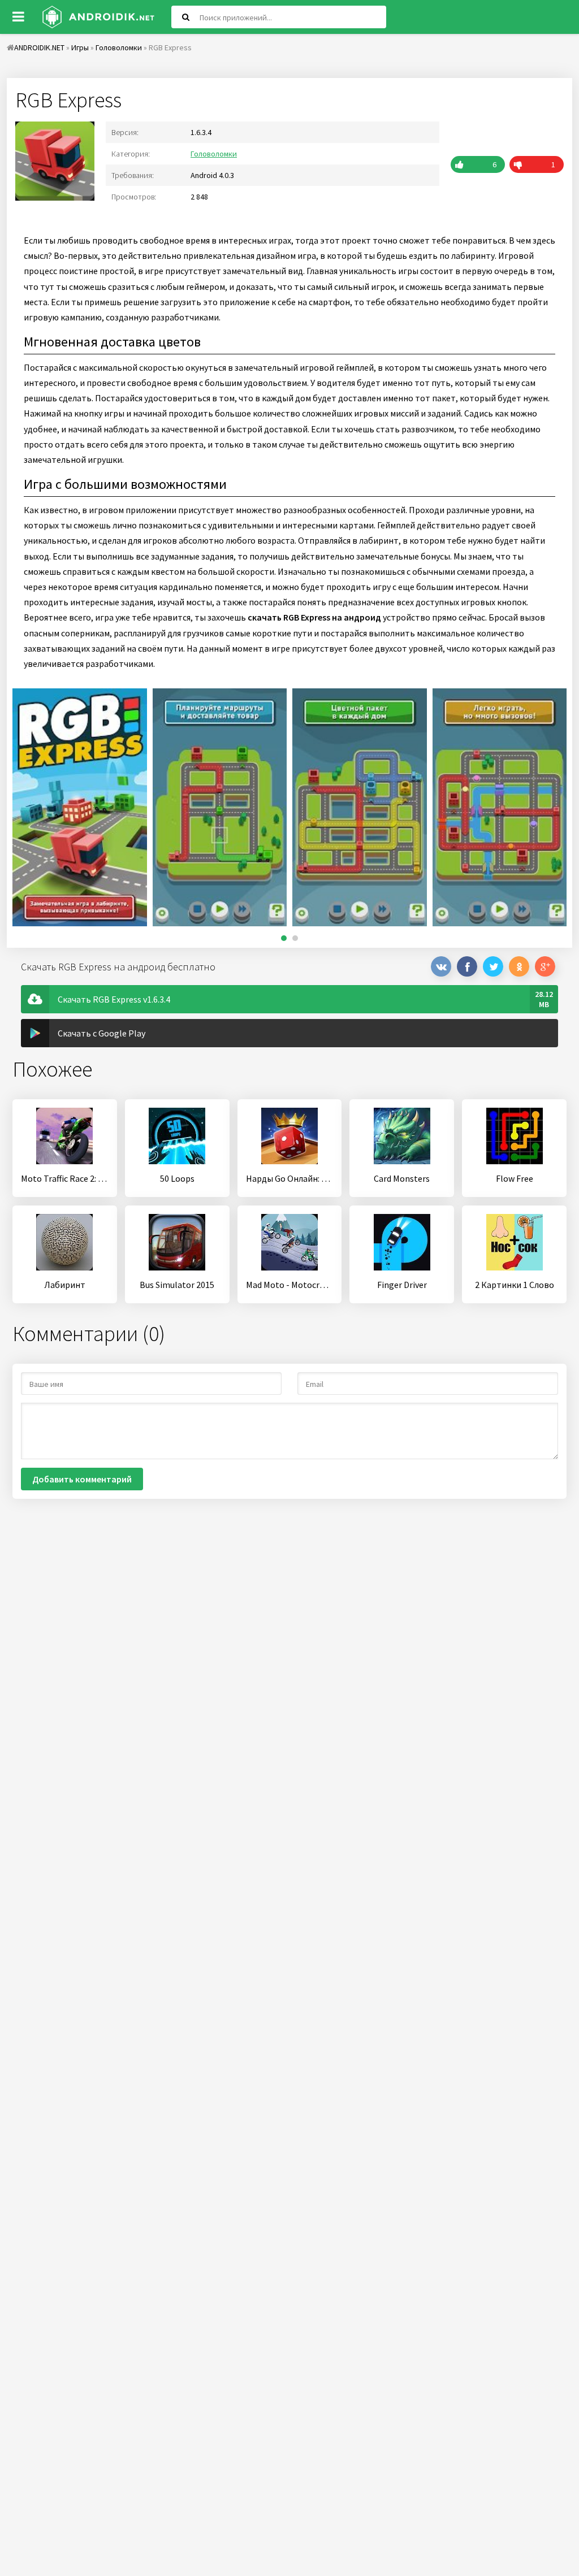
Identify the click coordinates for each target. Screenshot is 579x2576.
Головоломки (214, 154)
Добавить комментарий (82, 1479)
